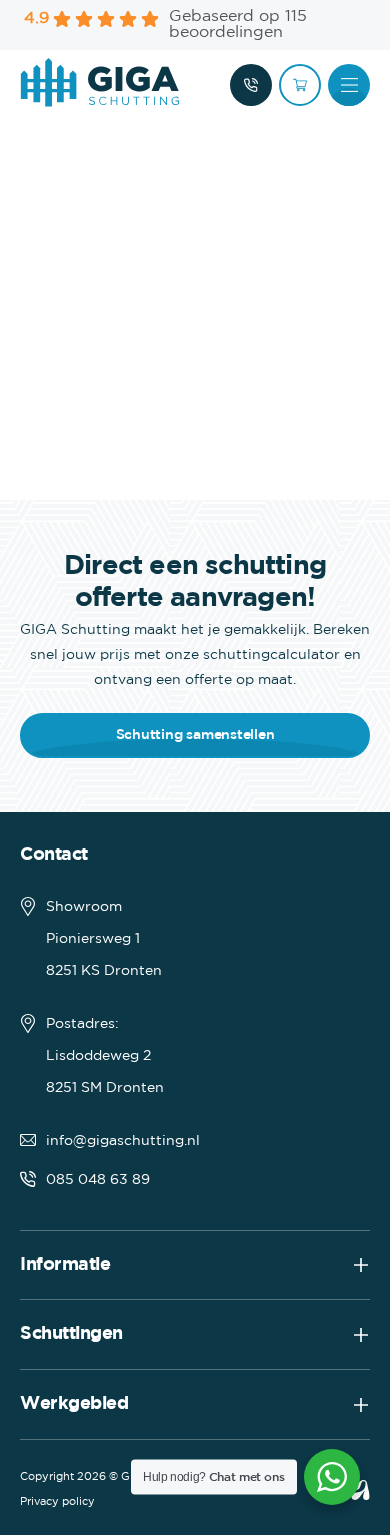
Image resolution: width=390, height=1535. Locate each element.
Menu (349, 85)
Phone (251, 85)
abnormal (360, 1490)
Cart (300, 85)
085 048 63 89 (98, 1180)
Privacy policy (57, 1502)
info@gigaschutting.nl (123, 1141)
